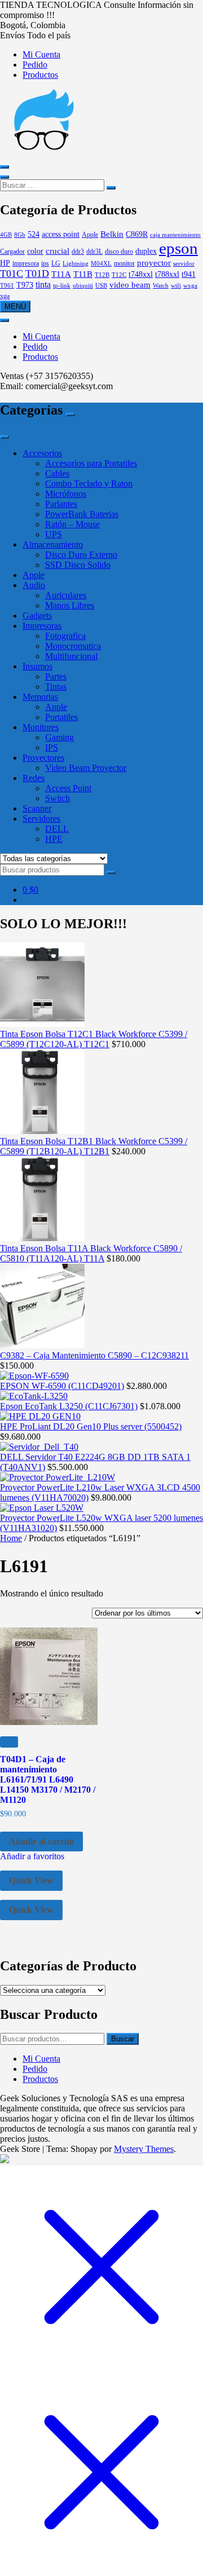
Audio (34, 585)
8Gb (20, 235)
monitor (124, 263)
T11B (83, 274)
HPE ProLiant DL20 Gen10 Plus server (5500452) (91, 1426)
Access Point (68, 788)
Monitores (41, 727)
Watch (161, 286)
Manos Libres (70, 605)
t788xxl (167, 274)
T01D (37, 274)
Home (11, 1538)
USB (101, 286)
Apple (90, 235)
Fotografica (65, 636)
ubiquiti (83, 286)
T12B (102, 275)
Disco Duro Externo (81, 555)
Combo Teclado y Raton (89, 484)
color (35, 251)
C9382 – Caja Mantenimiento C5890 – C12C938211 (94, 1355)
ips (45, 263)
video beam (130, 284)
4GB (6, 235)
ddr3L (94, 252)
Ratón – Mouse (72, 524)
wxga (190, 286)
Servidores (41, 819)
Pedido (35, 65)
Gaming (59, 737)
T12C (119, 275)
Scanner (37, 808)
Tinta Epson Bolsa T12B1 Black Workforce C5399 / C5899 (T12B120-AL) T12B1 (94, 1146)
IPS (52, 747)
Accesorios (42, 453)
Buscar (123, 2039)
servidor (184, 264)
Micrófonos (66, 494)
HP (5, 263)
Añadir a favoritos (32, 1856)
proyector (154, 263)
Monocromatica (73, 646)
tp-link (62, 286)
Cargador (12, 252)
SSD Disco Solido (78, 565)
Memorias (40, 697)
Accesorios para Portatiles (91, 463)
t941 (189, 274)
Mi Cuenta (41, 54)
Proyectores (43, 758)
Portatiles (61, 717)
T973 (25, 285)
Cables (57, 473)
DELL (57, 829)
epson (178, 248)
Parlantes (61, 504)
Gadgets (37, 616)
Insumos (37, 666)
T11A (61, 274)
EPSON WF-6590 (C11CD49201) (62, 1386)
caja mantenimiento (175, 235)
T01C (12, 274)
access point (61, 234)
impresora (26, 263)
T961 (7, 286)
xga (5, 296)
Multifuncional (71, 656)
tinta (43, 285)
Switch (58, 798)
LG (56, 263)
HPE (54, 839)
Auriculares (66, 595)
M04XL (101, 264)
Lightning (76, 264)
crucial (58, 251)
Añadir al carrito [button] (41, 1841)
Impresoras (42, 626)
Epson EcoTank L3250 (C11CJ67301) (69, 1406)
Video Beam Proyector (86, 768)
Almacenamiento (53, 544)
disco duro (119, 252)
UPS (54, 534)
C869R (137, 234)
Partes (56, 676)
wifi (176, 286)
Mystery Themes (144, 2149)
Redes (34, 778)
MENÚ (15, 306)
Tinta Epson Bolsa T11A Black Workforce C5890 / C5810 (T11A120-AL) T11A (91, 1253)
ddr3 (78, 252)
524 (34, 234)
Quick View (31, 1880)
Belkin (112, 234)
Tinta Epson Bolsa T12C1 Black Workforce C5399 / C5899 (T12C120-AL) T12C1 (94, 1039)
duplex (146, 251)
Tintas (56, 687)
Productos (40, 75)
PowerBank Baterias (82, 514)
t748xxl (141, 274)
